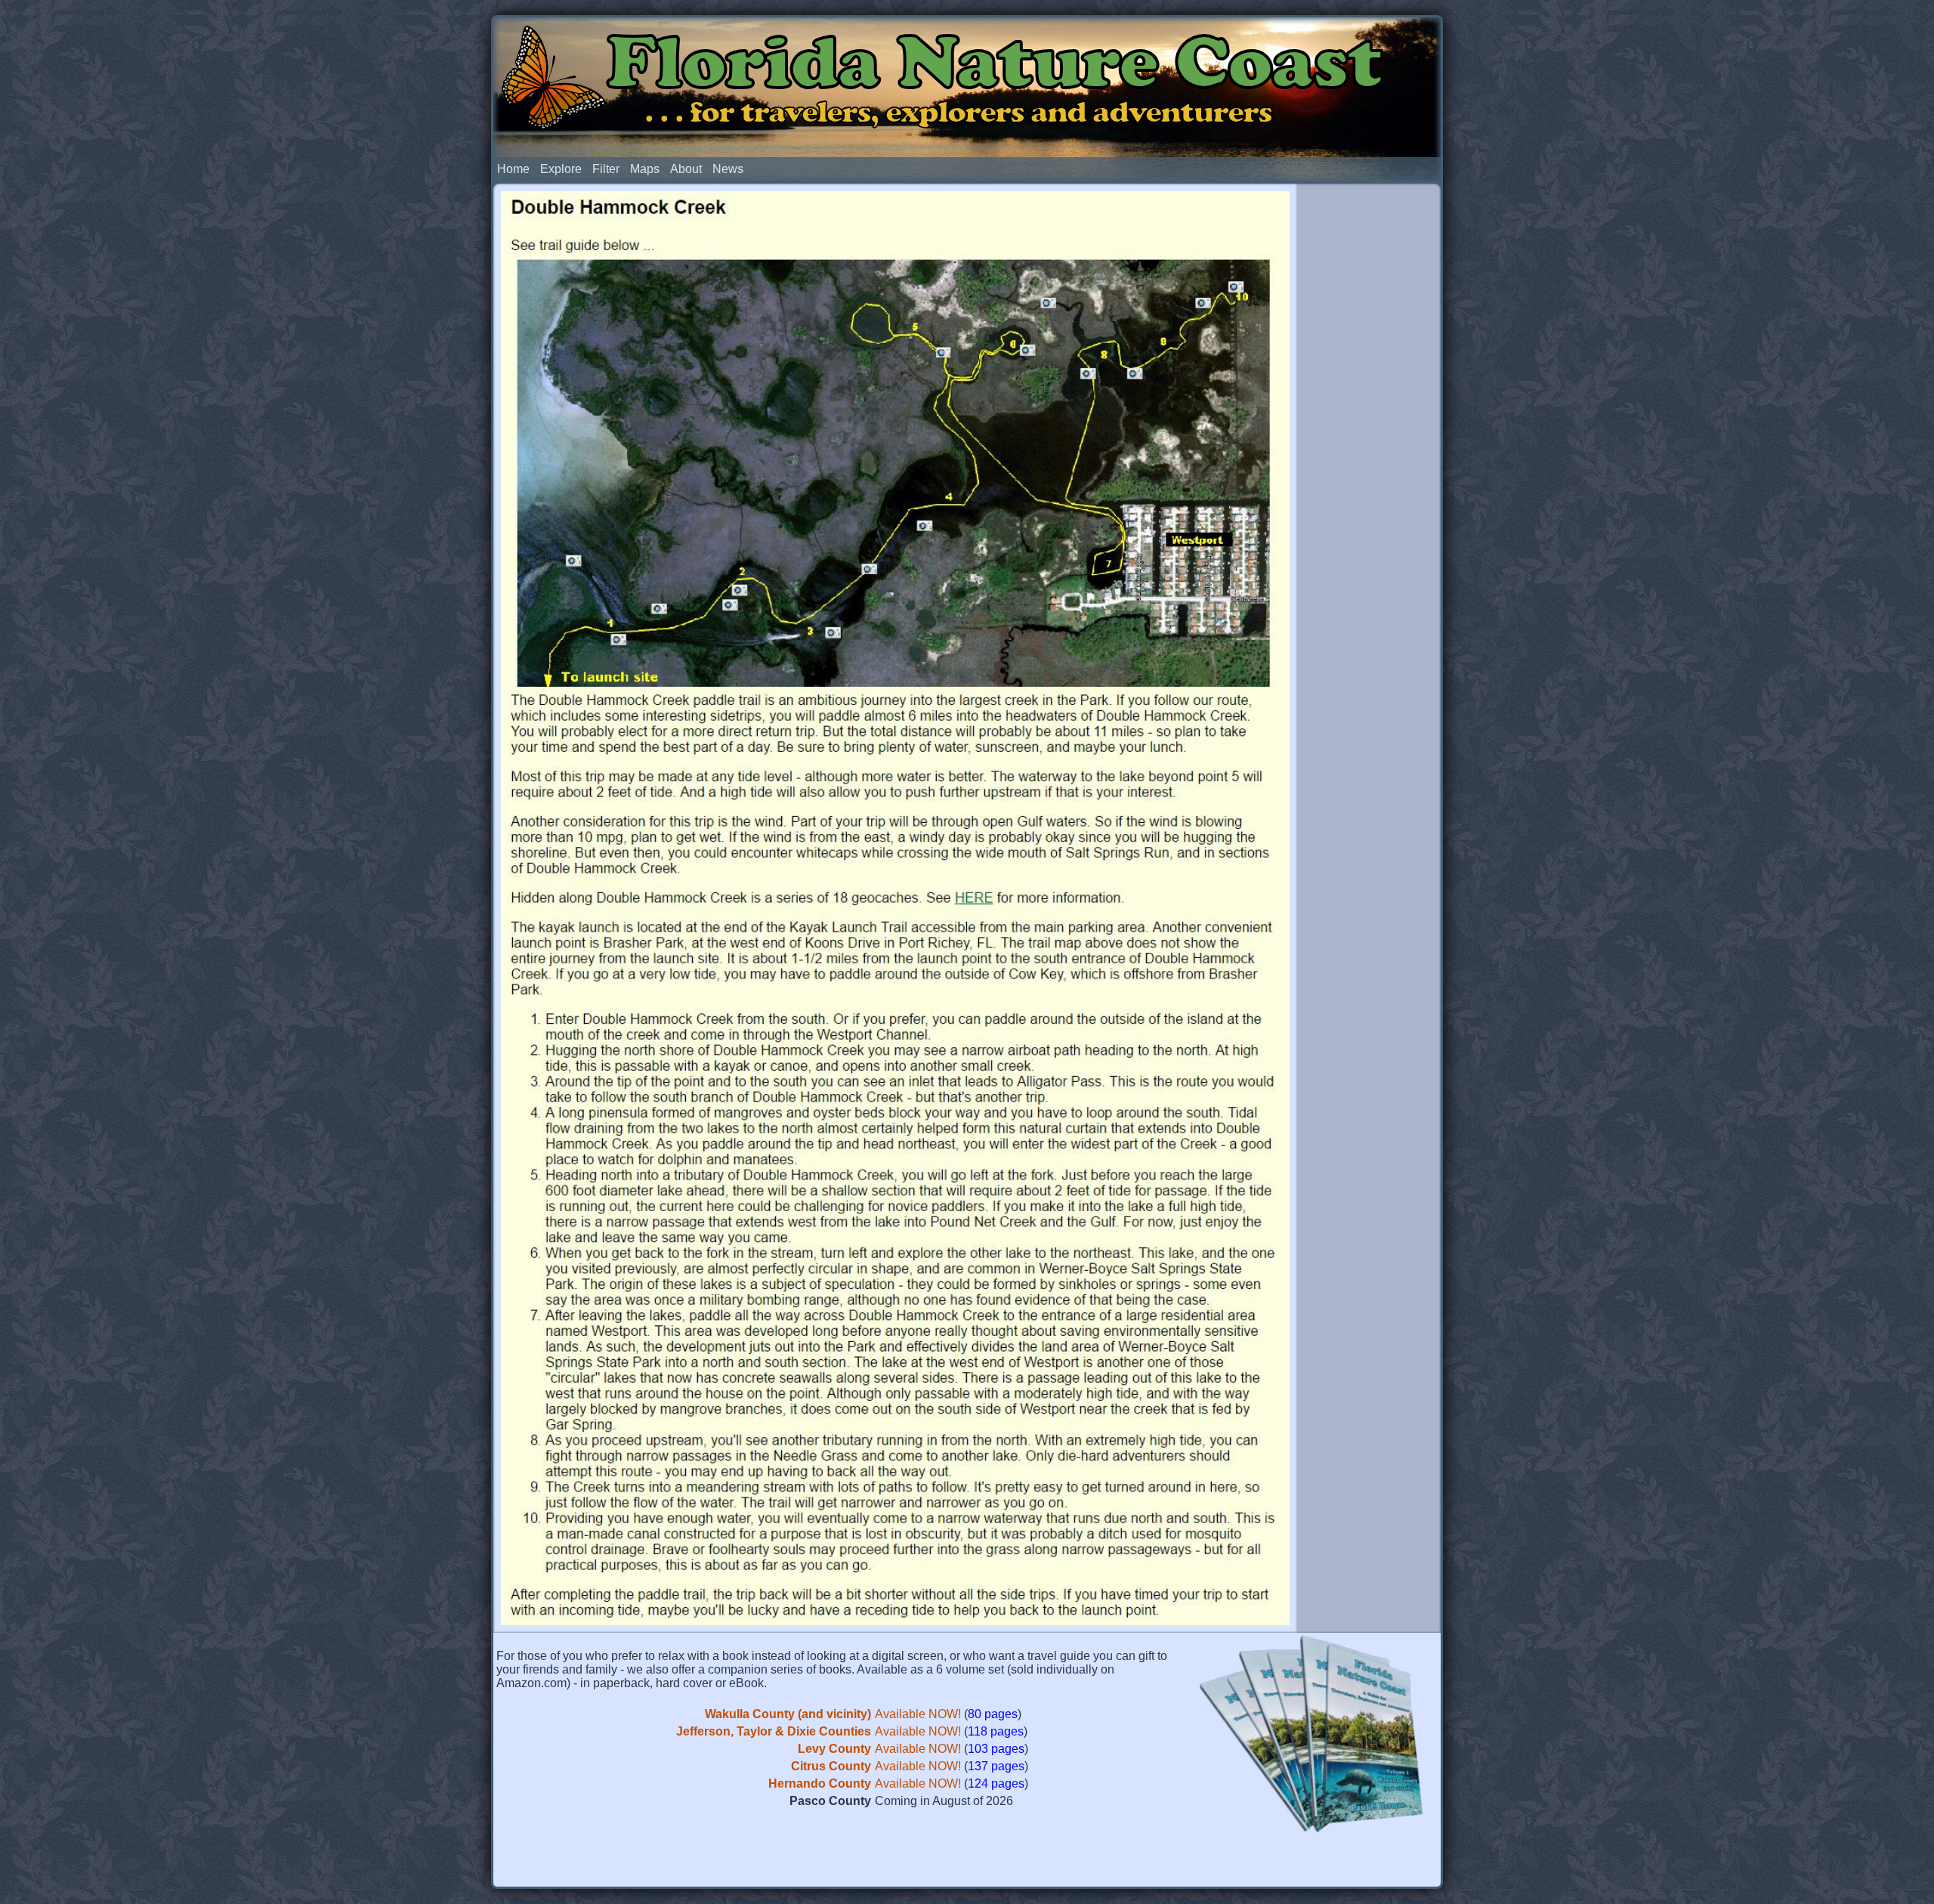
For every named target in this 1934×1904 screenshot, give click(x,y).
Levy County (834, 1749)
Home (513, 169)
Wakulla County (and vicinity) (788, 1714)
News (728, 169)
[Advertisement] (1369, 422)
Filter (606, 169)
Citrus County (831, 1766)
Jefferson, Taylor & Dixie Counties (774, 1731)
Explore (561, 169)
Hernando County (820, 1783)
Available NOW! (918, 1714)
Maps (645, 169)
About (686, 169)
